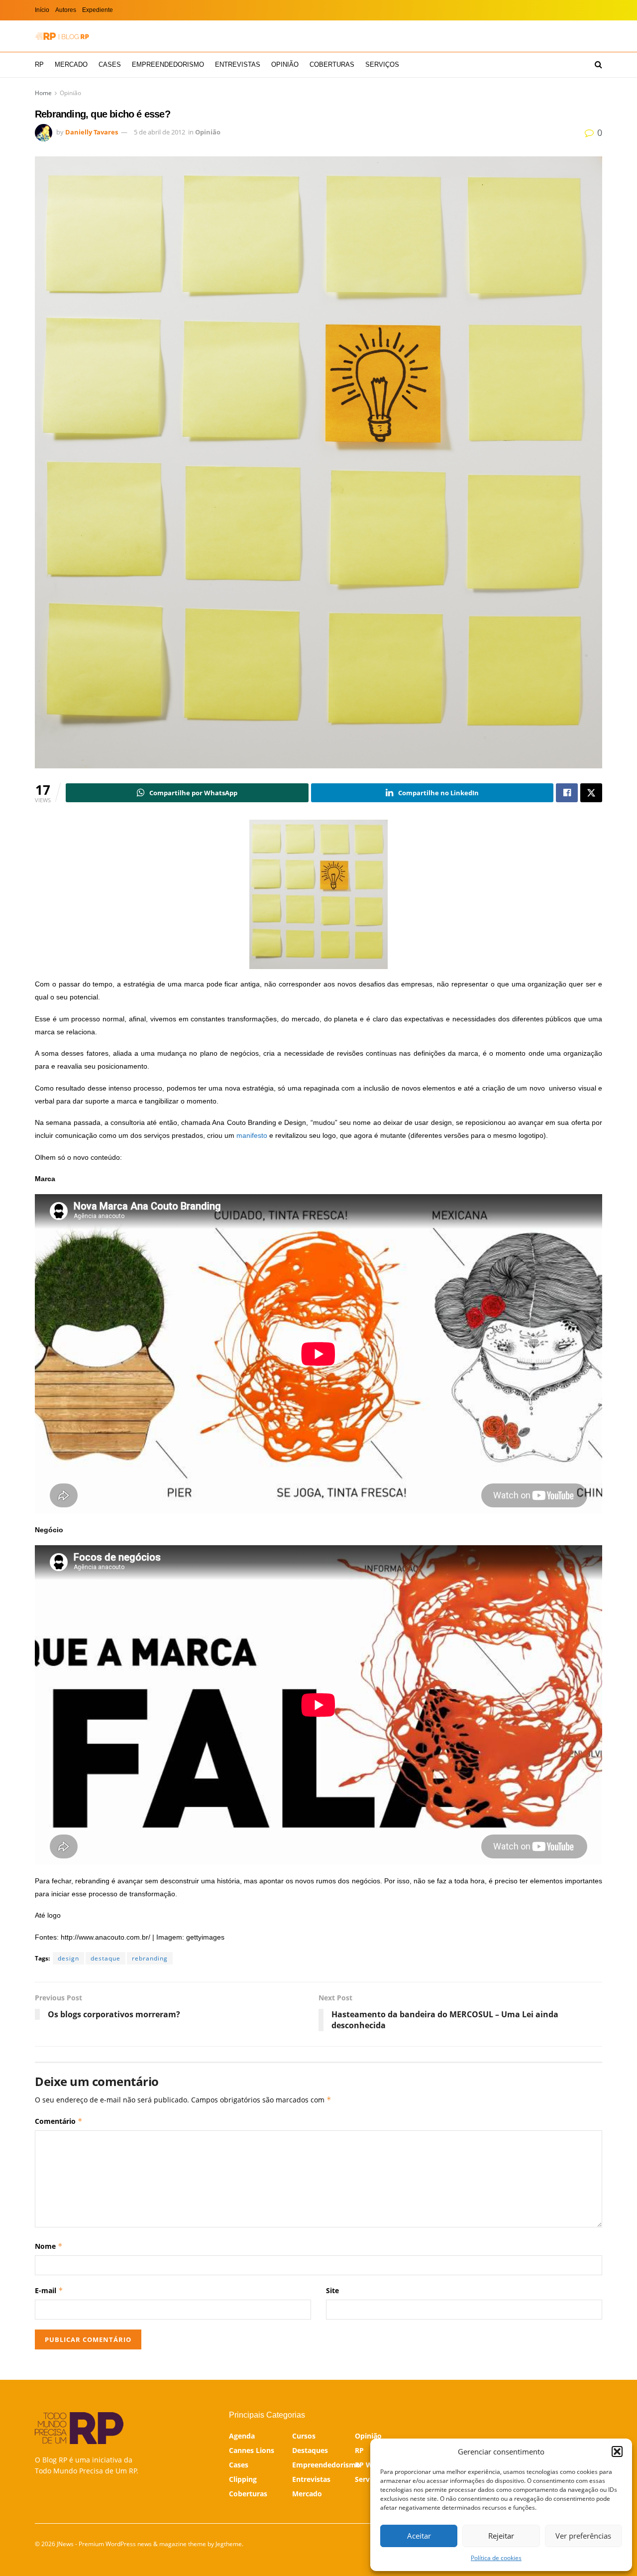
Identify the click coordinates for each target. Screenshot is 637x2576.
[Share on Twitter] (591, 793)
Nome (49, 2246)
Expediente (98, 10)
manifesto (252, 1135)
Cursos (304, 2436)
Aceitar (419, 2536)
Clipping (243, 2479)
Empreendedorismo (168, 64)
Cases (110, 64)
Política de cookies (496, 2558)
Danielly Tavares (92, 132)
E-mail (49, 2290)
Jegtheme (229, 2544)
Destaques (310, 2450)
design (68, 1958)
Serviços (382, 64)
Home (43, 93)
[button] (617, 2452)
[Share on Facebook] (567, 793)
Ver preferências (583, 2536)
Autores (66, 10)
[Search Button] (598, 65)
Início (42, 10)
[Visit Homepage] (62, 36)
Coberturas (332, 64)
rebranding (150, 1958)
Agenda (242, 2436)
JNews (65, 2544)
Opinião (285, 64)
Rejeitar (501, 2536)
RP (39, 64)
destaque (106, 1958)
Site (332, 2290)
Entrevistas (238, 64)
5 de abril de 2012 (159, 132)
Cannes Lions (252, 2450)
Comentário (59, 2121)
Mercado (71, 64)
